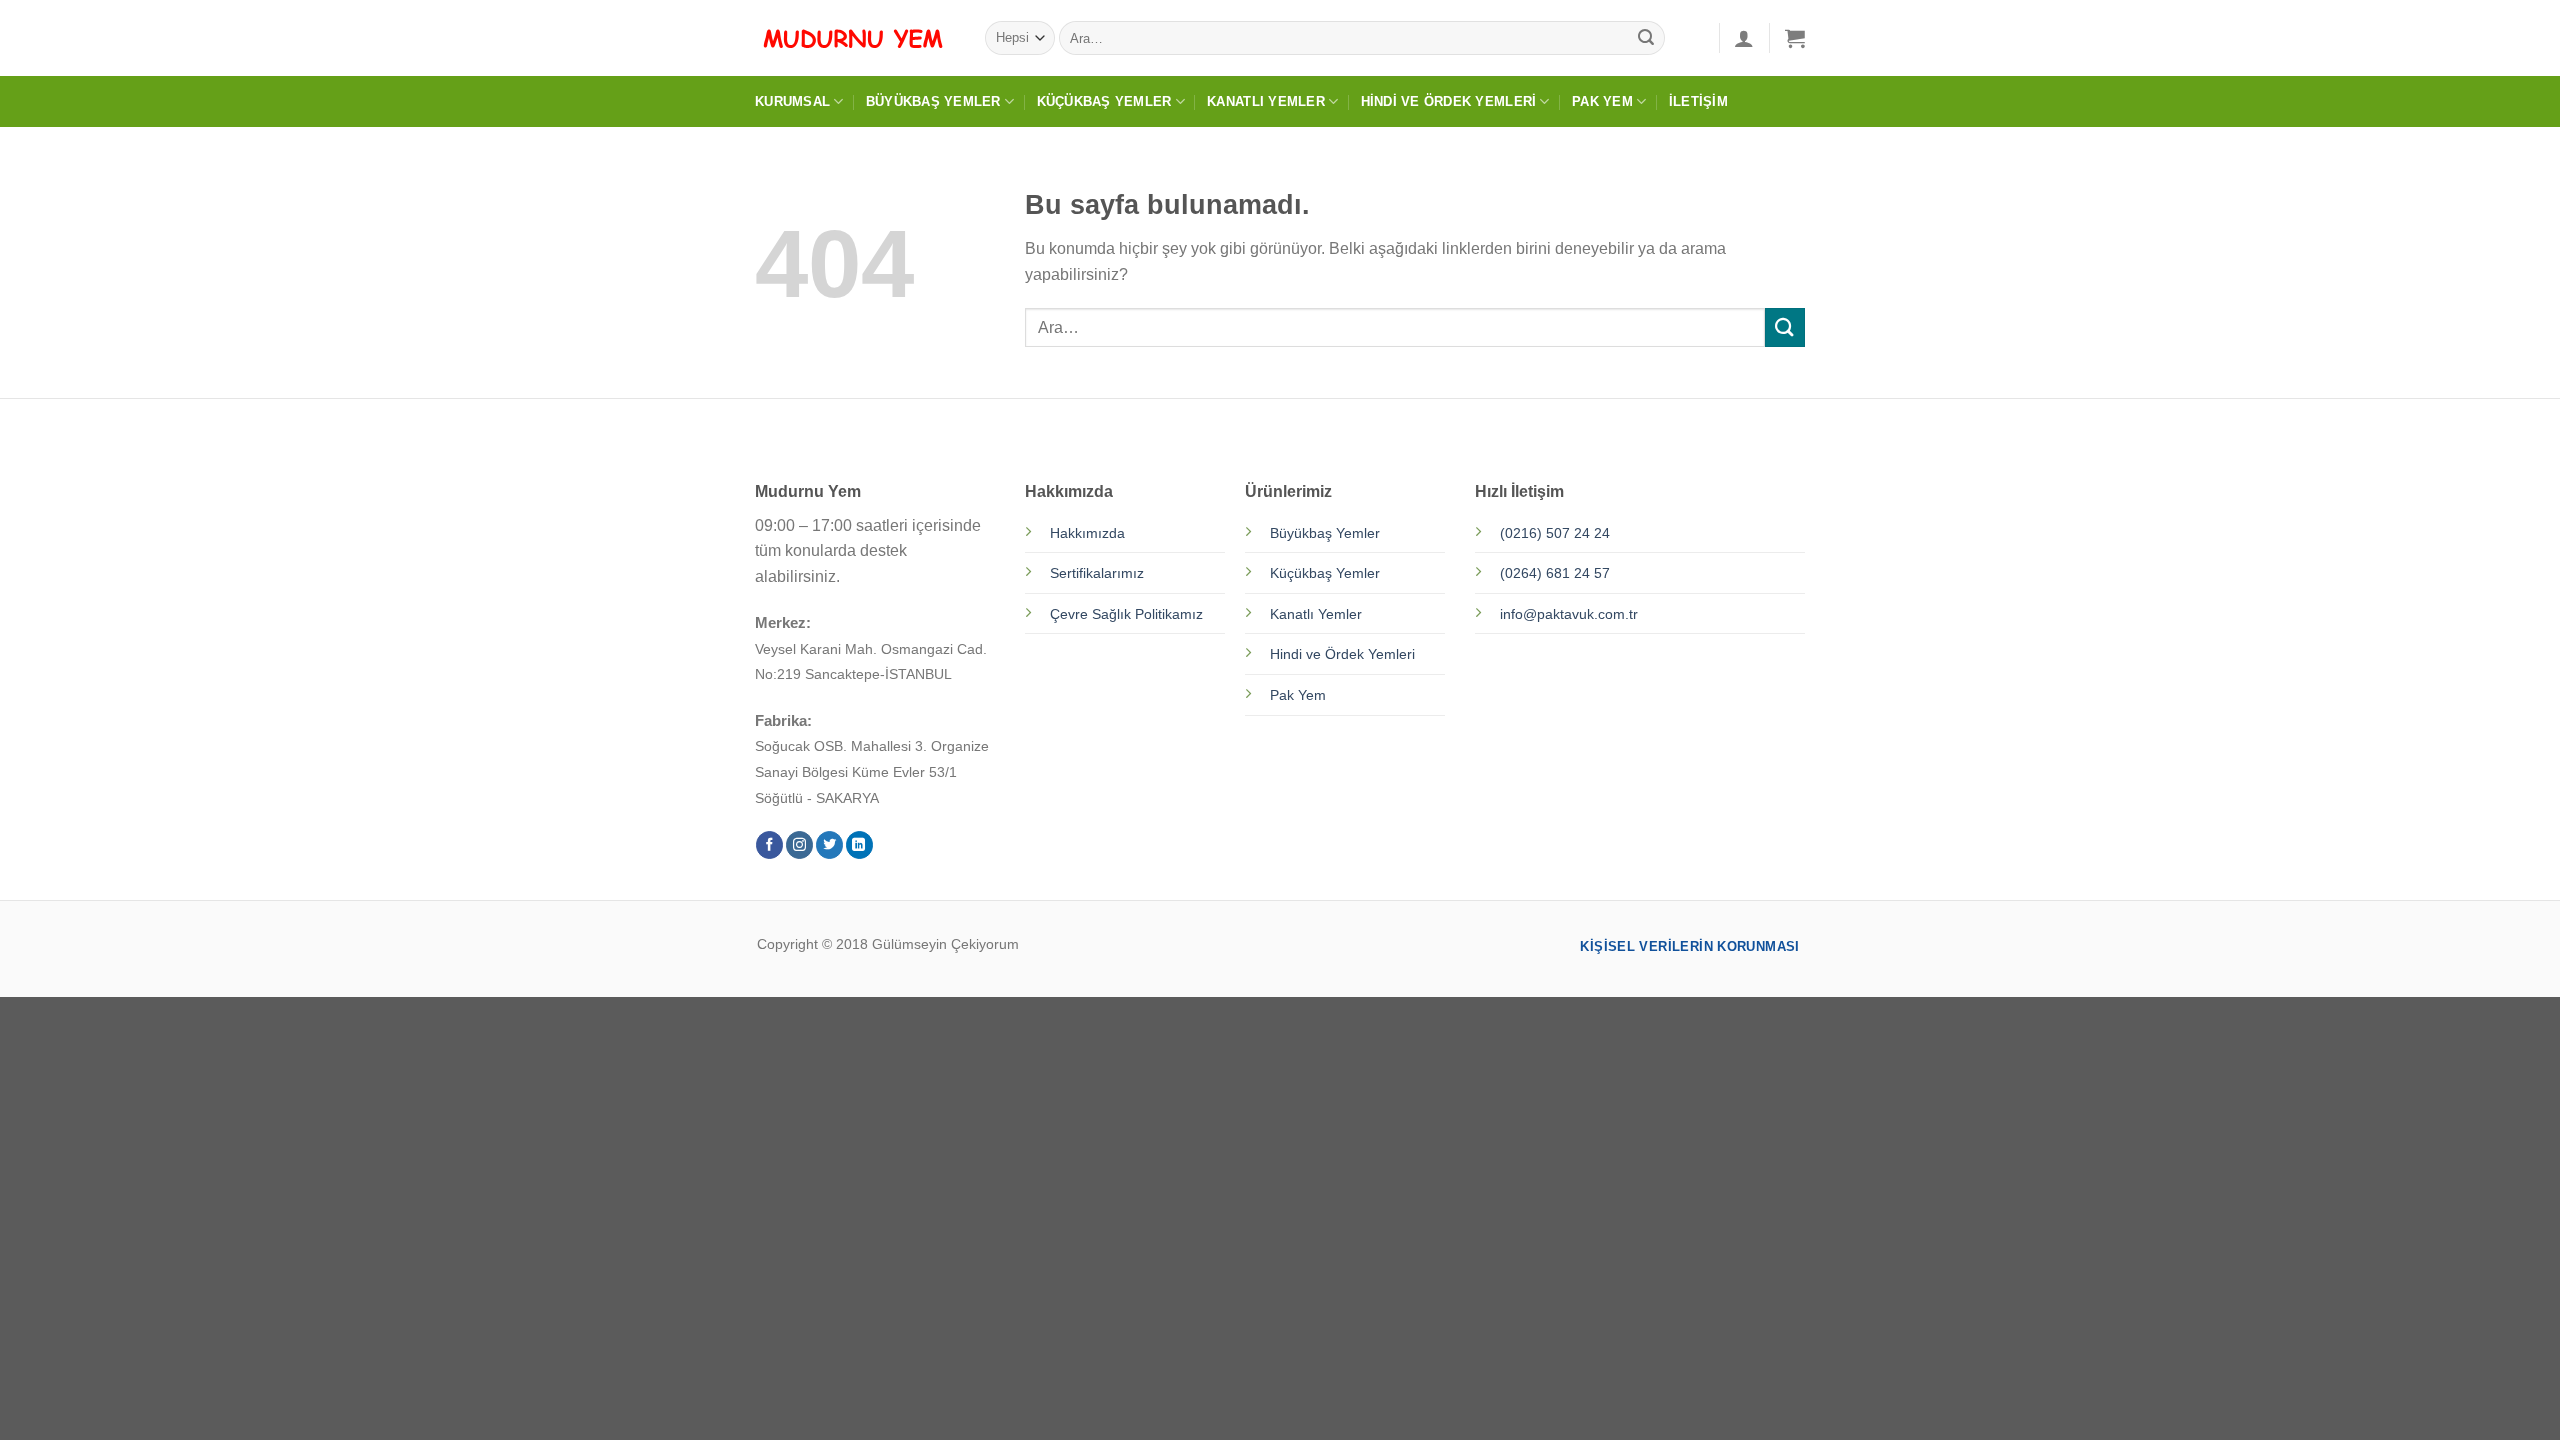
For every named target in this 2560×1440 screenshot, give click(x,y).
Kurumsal (792, 101)
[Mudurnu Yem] (855, 38)
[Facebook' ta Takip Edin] (769, 845)
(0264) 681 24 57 (1555, 573)
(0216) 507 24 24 (1555, 533)
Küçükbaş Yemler (1104, 101)
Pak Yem (1602, 101)
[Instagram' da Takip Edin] (799, 845)
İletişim (1698, 101)
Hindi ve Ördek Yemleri (1449, 101)
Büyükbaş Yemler (933, 101)
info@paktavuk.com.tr (1569, 614)
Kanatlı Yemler (1266, 101)
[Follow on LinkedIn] (859, 845)
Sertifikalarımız (1097, 573)
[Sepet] (1795, 38)
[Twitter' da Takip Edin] (829, 845)
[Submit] (1646, 38)
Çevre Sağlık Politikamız (1126, 614)
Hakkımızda (1087, 533)
